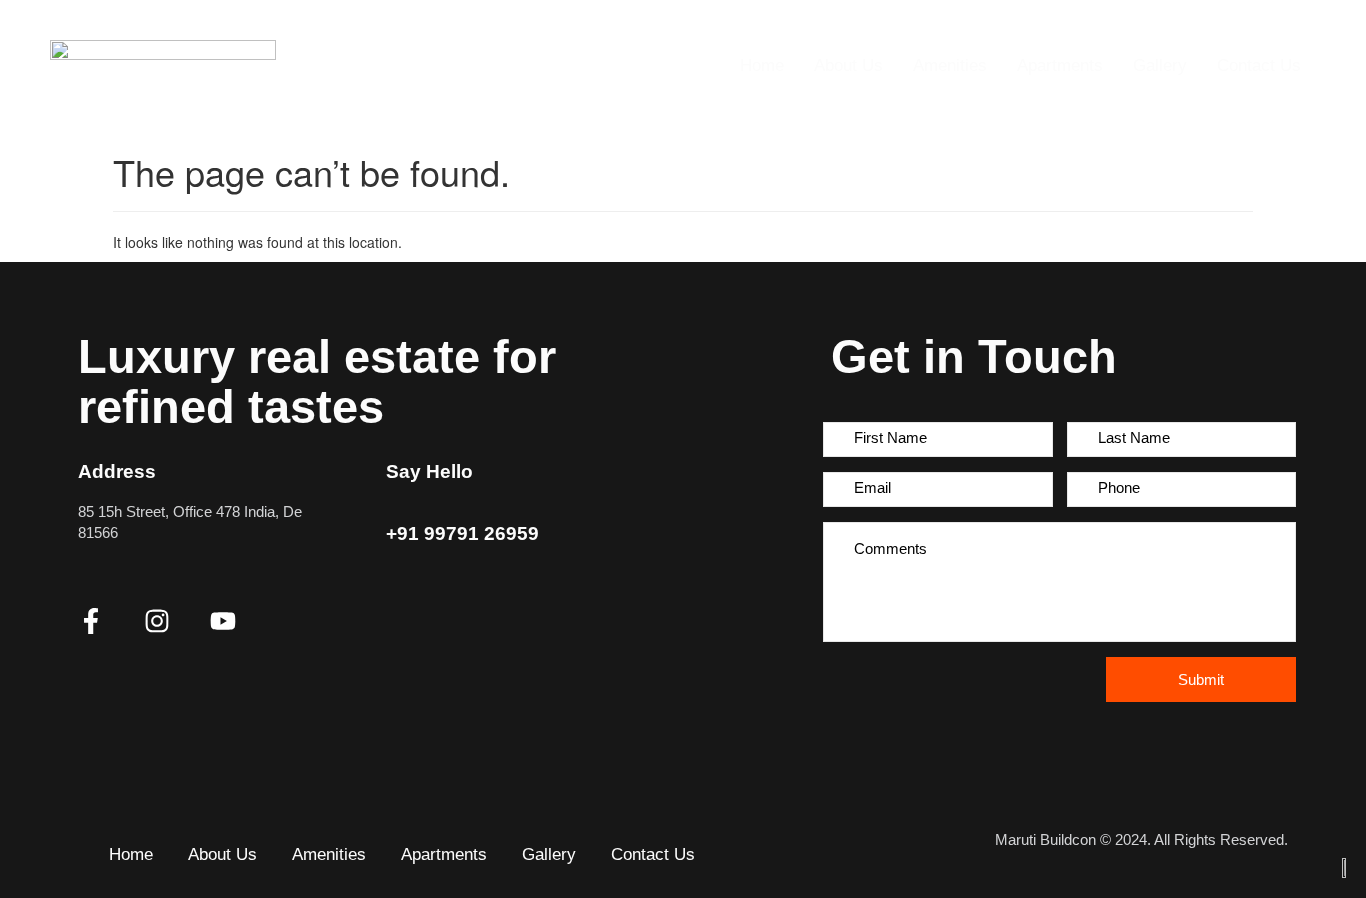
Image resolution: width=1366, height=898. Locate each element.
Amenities (950, 65)
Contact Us (1259, 65)
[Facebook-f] (91, 621)
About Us (848, 65)
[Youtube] (223, 621)
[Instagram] (157, 621)
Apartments (1060, 65)
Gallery (1160, 65)
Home (762, 65)
